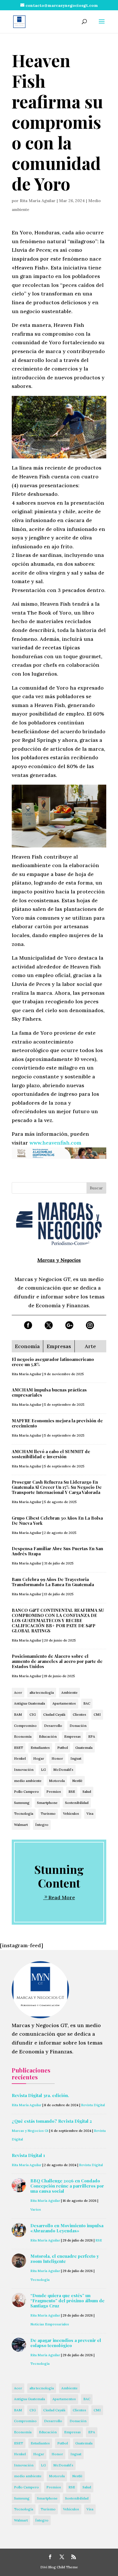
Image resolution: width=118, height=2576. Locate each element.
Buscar (96, 1188)
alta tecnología (42, 1692)
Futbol (63, 1748)
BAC (87, 1703)
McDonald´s (63, 1770)
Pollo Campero (26, 1791)
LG (43, 1770)
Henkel (20, 1758)
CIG (33, 1714)
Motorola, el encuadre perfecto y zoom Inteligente (65, 2259)
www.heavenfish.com (55, 1143)
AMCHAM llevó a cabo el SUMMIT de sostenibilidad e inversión (51, 1454)
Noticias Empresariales (50, 2324)
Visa (90, 1813)
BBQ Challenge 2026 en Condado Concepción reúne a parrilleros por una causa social (67, 2186)
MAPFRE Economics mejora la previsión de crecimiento (57, 1423)
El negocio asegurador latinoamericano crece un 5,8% (53, 1362)
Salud (87, 1791)
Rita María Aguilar (38, 201)
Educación (48, 1736)
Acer (18, 1692)
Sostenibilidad (77, 1803)
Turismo (48, 1813)
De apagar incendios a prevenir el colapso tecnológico (66, 2343)
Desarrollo (53, 1726)
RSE (72, 1791)
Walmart (21, 1825)
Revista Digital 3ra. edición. (40, 2095)
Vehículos (71, 1813)
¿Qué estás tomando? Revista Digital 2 (52, 2121)
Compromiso (25, 1726)
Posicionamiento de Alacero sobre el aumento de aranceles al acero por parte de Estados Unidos (57, 1661)
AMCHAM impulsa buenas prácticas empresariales (49, 1392)
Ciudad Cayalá (54, 1714)
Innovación (24, 1770)
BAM (18, 1714)
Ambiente (69, 1692)
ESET (19, 1748)
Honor (57, 1758)
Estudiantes (40, 1748)
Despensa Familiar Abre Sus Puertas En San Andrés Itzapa (57, 1551)
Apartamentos (64, 1703)
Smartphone (47, 1803)
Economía (23, 1736)
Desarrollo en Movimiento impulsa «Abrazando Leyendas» (67, 2228)
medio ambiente (28, 1781)
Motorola (57, 1781)
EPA (92, 1736)
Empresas (72, 1736)
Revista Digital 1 (28, 2155)
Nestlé (77, 1781)
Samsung (22, 1803)
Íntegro (42, 1825)
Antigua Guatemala (29, 1703)
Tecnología (24, 1813)
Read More (62, 1897)
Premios (54, 1791)
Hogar (39, 1758)
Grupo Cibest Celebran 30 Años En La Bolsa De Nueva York (57, 1520)
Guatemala (84, 1748)
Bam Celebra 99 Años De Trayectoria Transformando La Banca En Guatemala (53, 1582)
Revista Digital (93, 2105)
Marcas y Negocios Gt (30, 2131)
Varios (36, 2209)
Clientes (79, 1714)
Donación (78, 1726)
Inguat (76, 1758)
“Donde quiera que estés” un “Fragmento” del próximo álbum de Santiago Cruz (67, 2301)
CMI (97, 1714)
